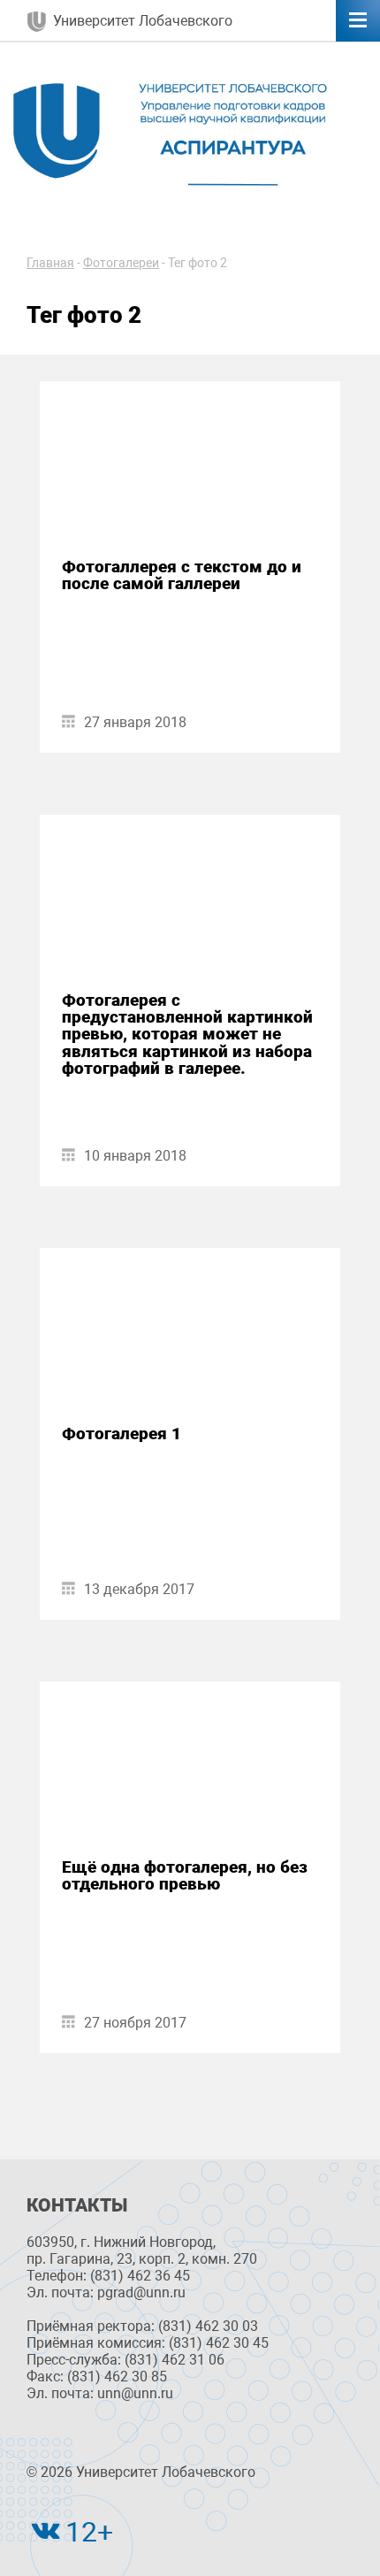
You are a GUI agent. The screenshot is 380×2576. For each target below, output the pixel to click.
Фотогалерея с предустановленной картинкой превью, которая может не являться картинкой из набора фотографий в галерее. (187, 1034)
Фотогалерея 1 (122, 1434)
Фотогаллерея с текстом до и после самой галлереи (182, 575)
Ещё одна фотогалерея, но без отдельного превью (185, 1875)
